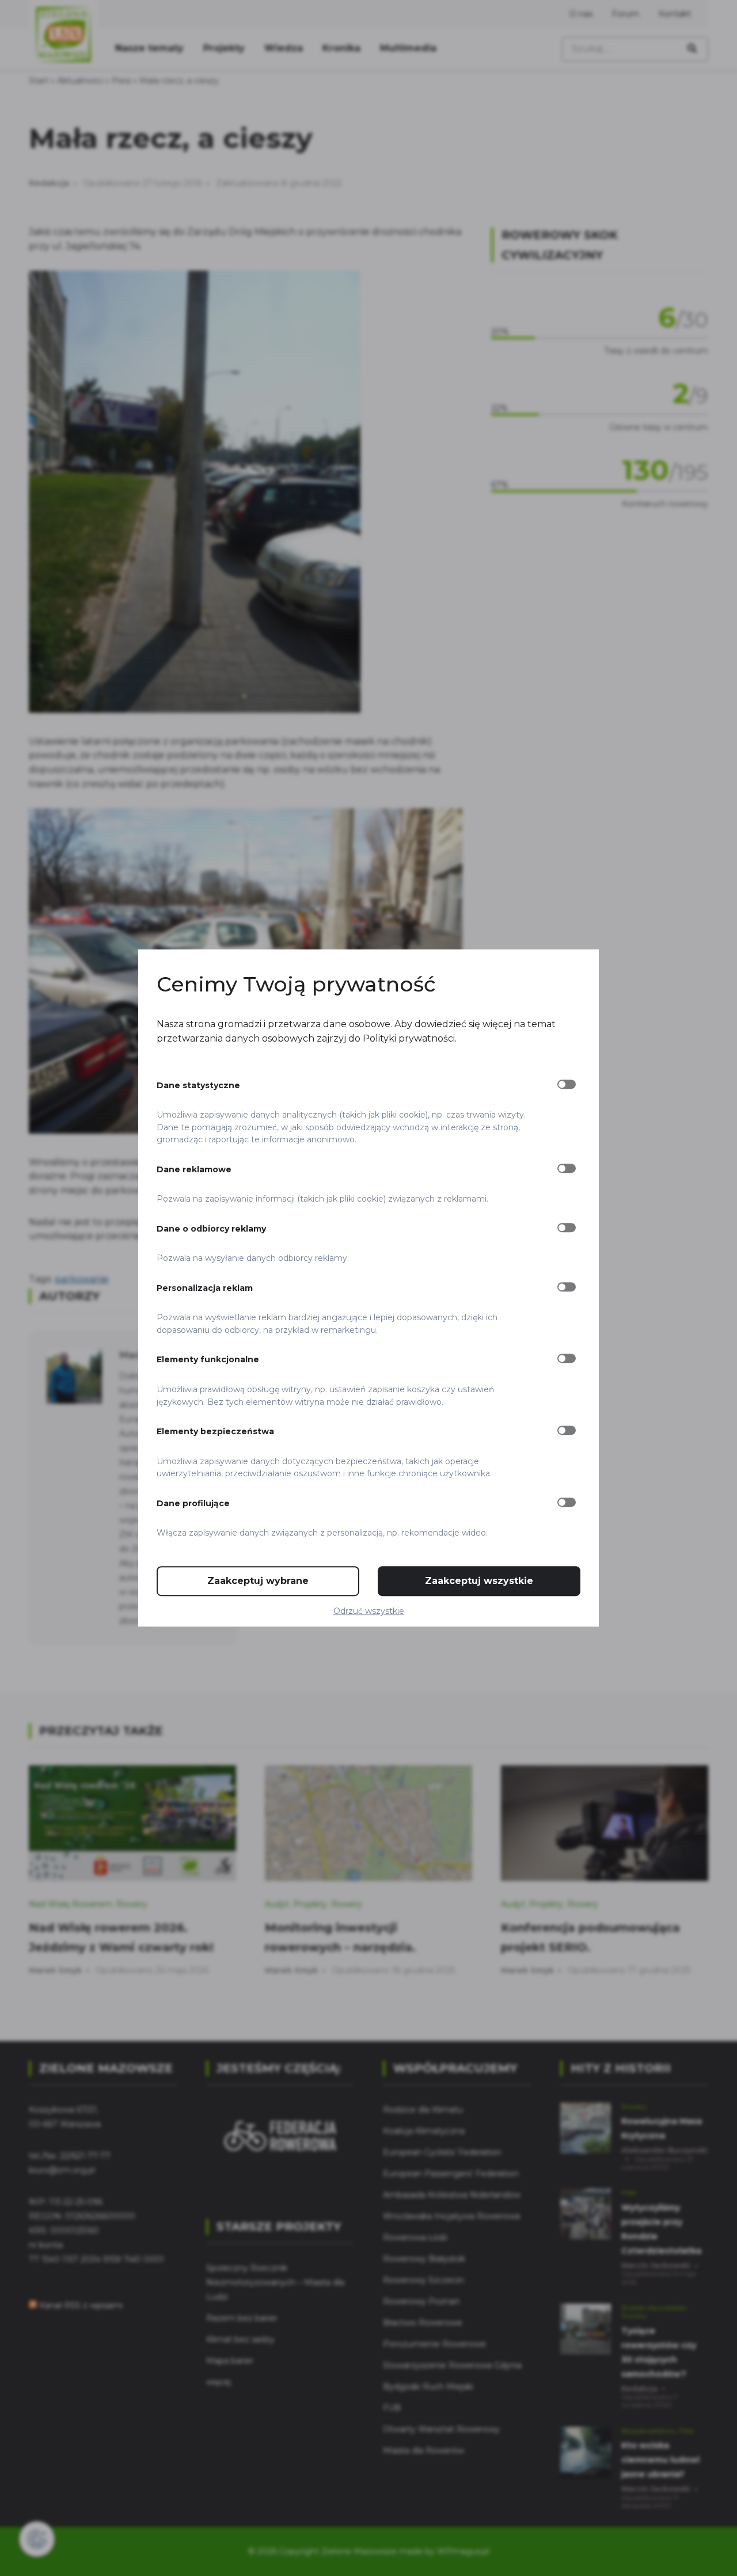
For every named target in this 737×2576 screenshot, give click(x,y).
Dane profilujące (193, 1503)
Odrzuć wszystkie (369, 1611)
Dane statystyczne (198, 1085)
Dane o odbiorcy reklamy (211, 1229)
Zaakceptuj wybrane (258, 1581)
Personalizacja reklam (205, 1288)
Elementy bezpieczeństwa (215, 1431)
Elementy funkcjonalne (208, 1360)
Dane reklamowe (194, 1169)
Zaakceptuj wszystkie (479, 1581)
